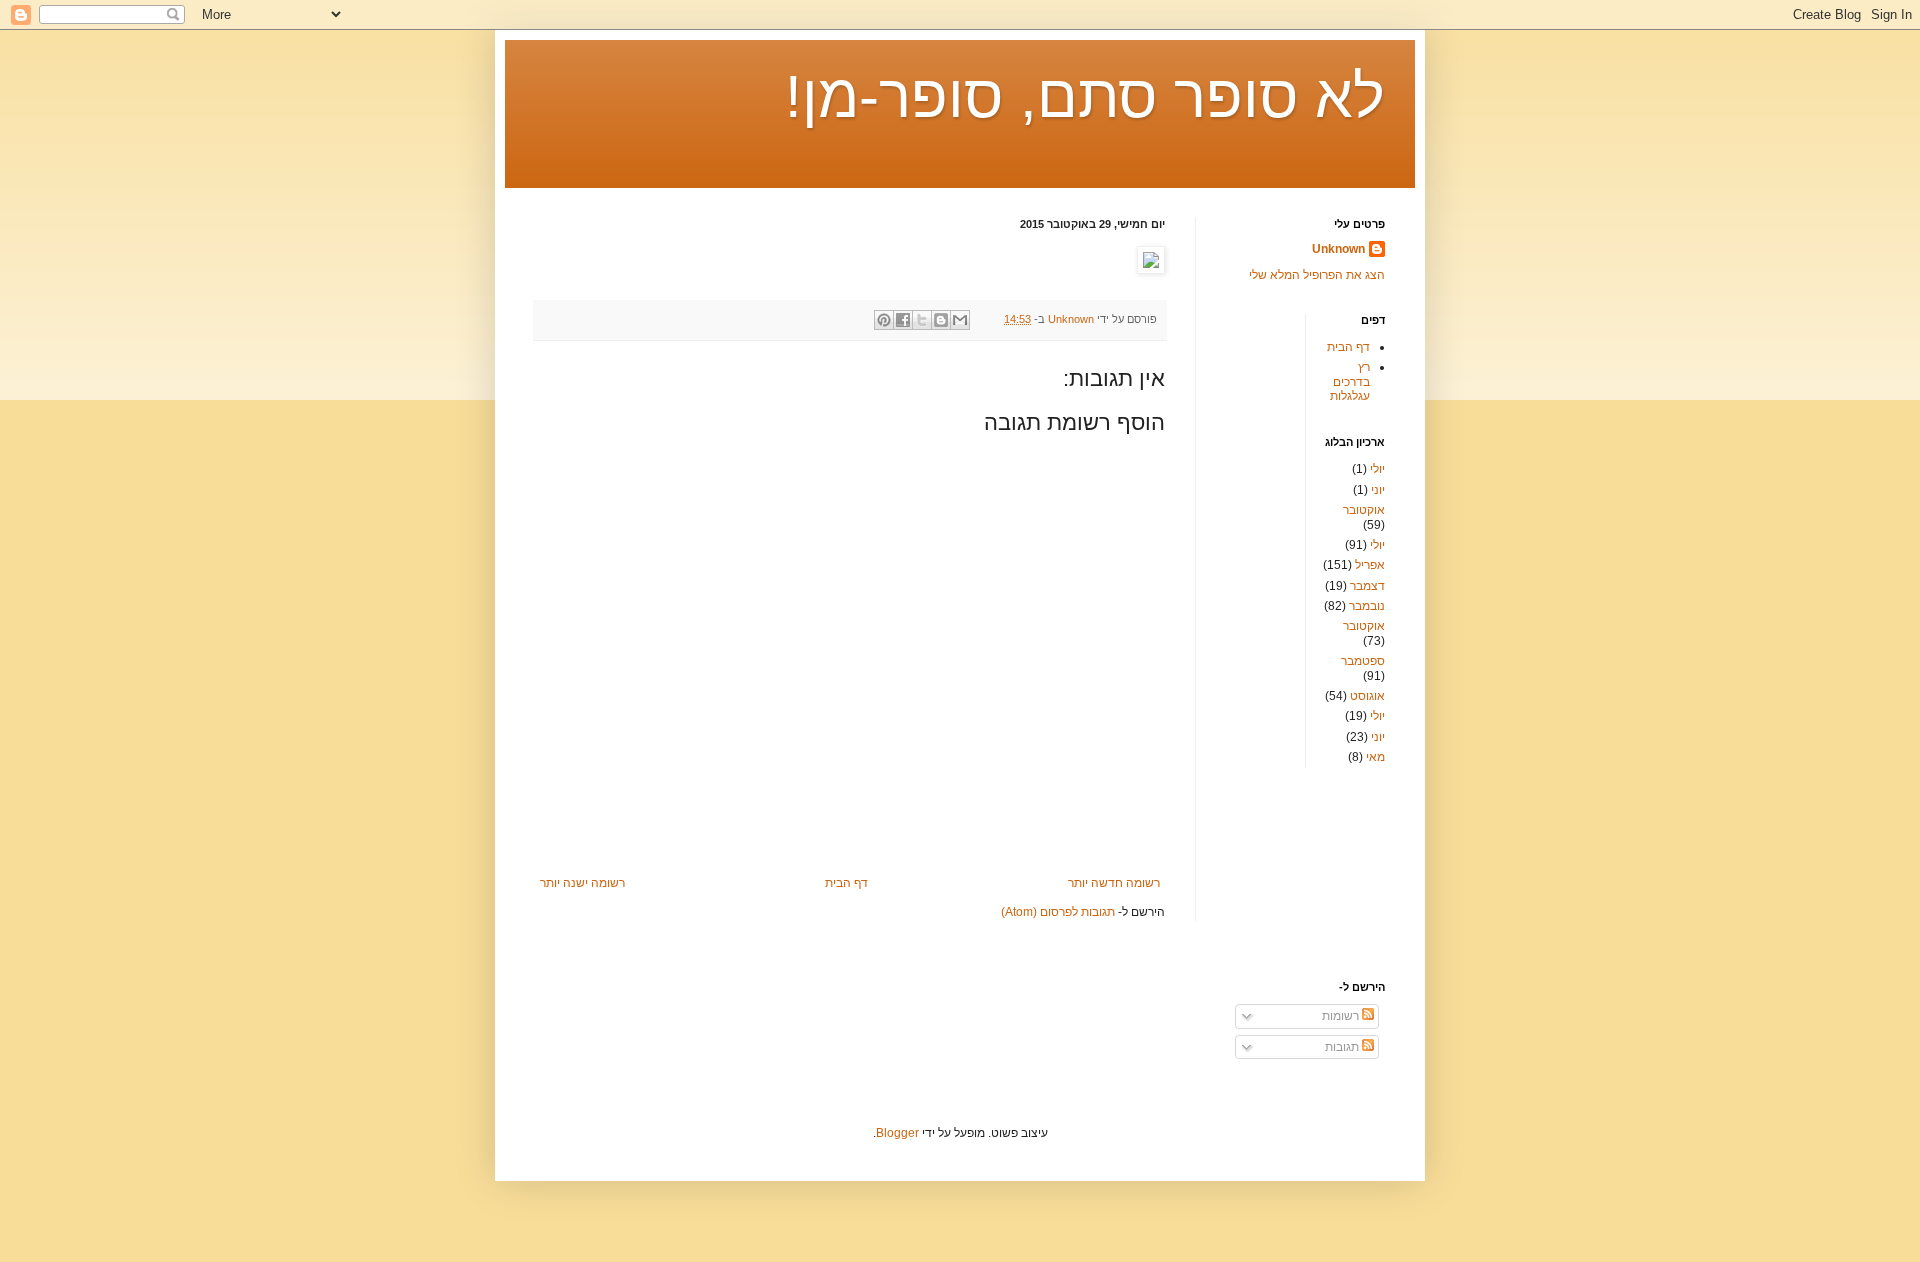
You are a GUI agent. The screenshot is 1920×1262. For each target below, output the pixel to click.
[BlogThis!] (941, 320)
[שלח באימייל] (960, 320)
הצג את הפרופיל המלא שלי (1317, 275)
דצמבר (1367, 586)
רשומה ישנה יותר (582, 883)
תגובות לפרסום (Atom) (1058, 912)
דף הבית (846, 883)
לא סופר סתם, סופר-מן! (1085, 96)
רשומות (1342, 1016)
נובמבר (1367, 606)
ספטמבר (1363, 661)
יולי (1377, 469)
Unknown (1338, 249)
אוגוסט (1367, 696)
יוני (1378, 490)
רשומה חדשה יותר (1114, 883)
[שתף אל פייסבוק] (903, 320)
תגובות (1343, 1047)
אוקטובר (1364, 510)
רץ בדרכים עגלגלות (1350, 381)
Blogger (897, 1133)
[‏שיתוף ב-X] (922, 320)
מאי (1375, 757)
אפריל (1370, 565)
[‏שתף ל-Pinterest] (884, 320)
